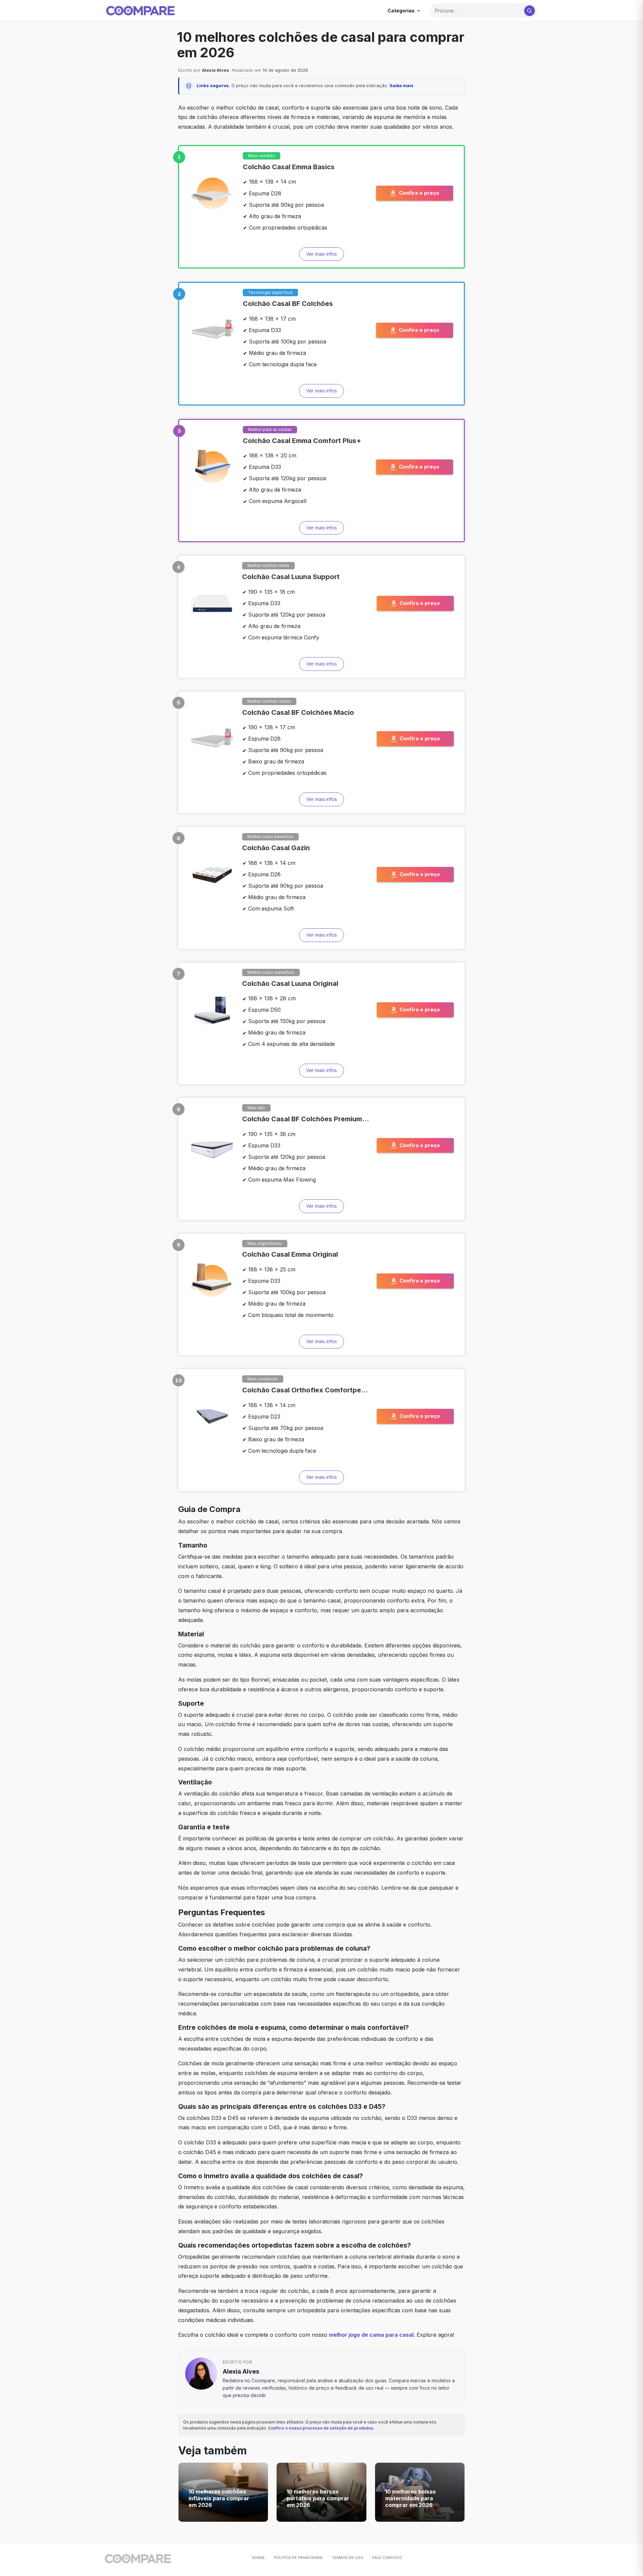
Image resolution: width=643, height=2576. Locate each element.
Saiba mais (402, 85)
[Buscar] (529, 11)
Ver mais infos (321, 254)
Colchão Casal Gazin (276, 848)
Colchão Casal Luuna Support (291, 577)
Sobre (258, 2558)
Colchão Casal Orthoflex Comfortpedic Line (306, 1390)
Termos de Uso (348, 2558)
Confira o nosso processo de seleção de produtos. (321, 2428)
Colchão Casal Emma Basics (289, 167)
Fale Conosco (387, 2558)
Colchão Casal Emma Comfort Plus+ (302, 441)
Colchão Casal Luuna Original (290, 984)
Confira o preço (419, 193)
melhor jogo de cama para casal (371, 2335)
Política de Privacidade (298, 2558)
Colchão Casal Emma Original (290, 1254)
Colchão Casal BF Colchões (288, 304)
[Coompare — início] (140, 11)
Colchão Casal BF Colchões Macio (298, 712)
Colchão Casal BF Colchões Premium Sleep (306, 1119)
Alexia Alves (216, 70)
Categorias (401, 11)
